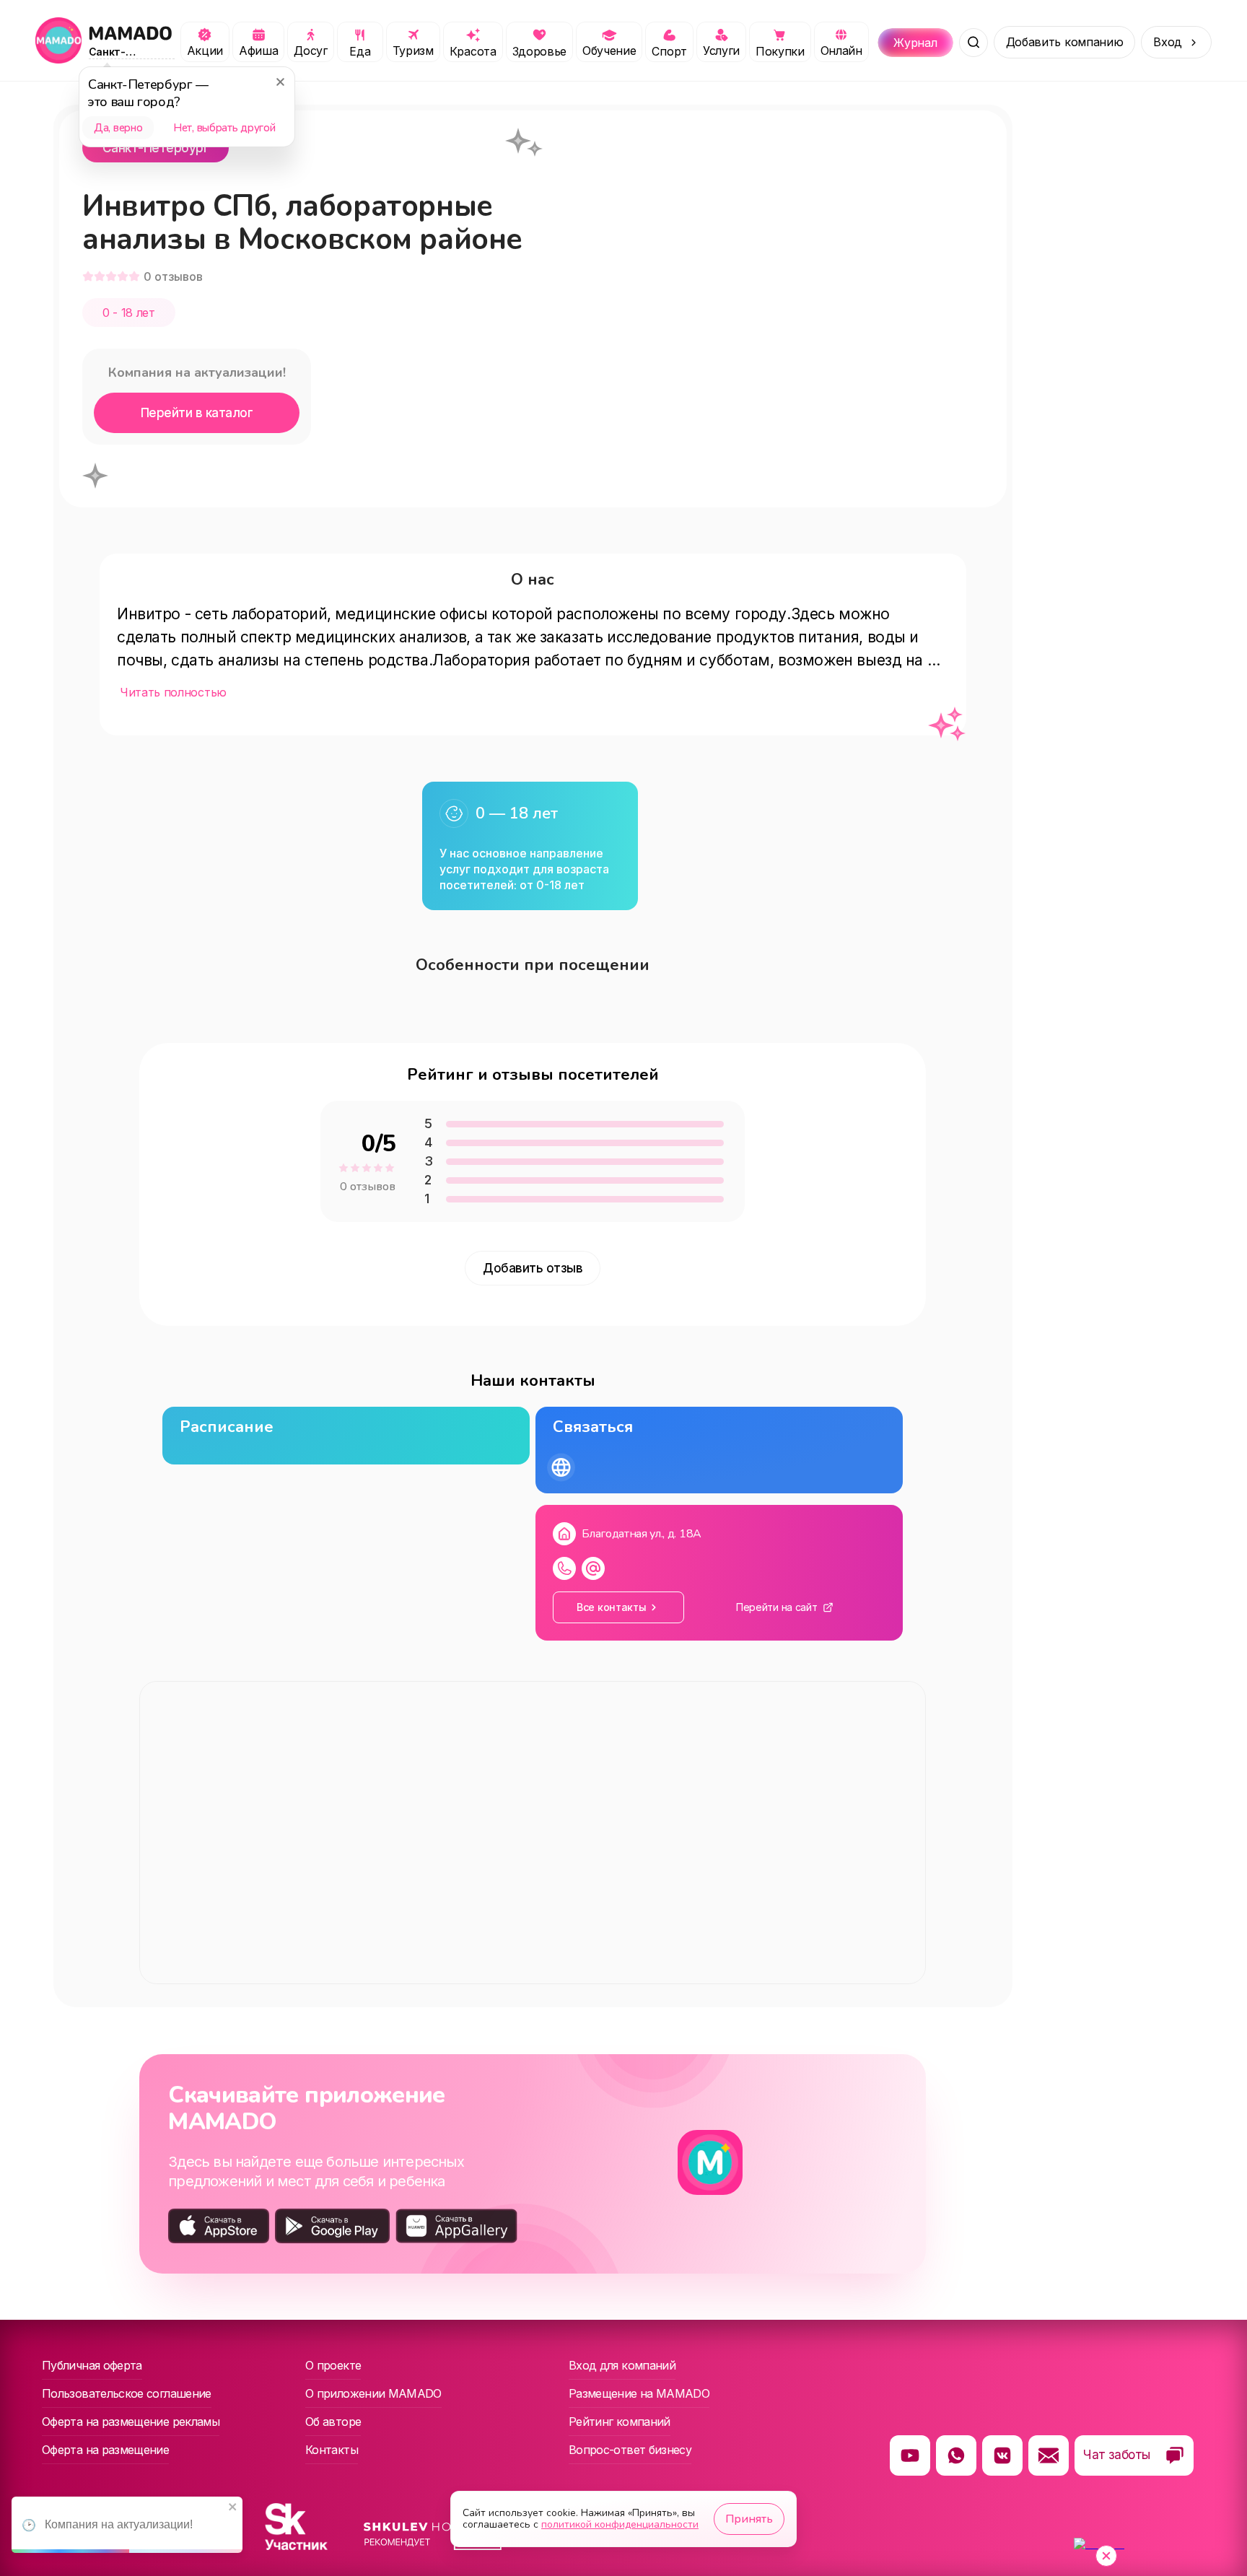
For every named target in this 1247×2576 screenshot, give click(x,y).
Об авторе (333, 2422)
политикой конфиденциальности (620, 2524)
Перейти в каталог (197, 413)
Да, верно (118, 128)
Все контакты (612, 1607)
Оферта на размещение (105, 2450)
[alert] (127, 2525)
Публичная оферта (92, 2365)
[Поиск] (973, 43)
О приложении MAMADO (373, 2393)
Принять (749, 2519)
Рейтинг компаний (620, 2422)
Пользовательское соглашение (127, 2393)
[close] (233, 2508)
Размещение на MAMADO (639, 2393)
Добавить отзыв (533, 1268)
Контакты (332, 2450)
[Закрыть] (280, 82)
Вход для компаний (622, 2365)
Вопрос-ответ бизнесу (630, 2450)
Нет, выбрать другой (224, 128)
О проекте (333, 2365)
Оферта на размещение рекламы (131, 2422)
